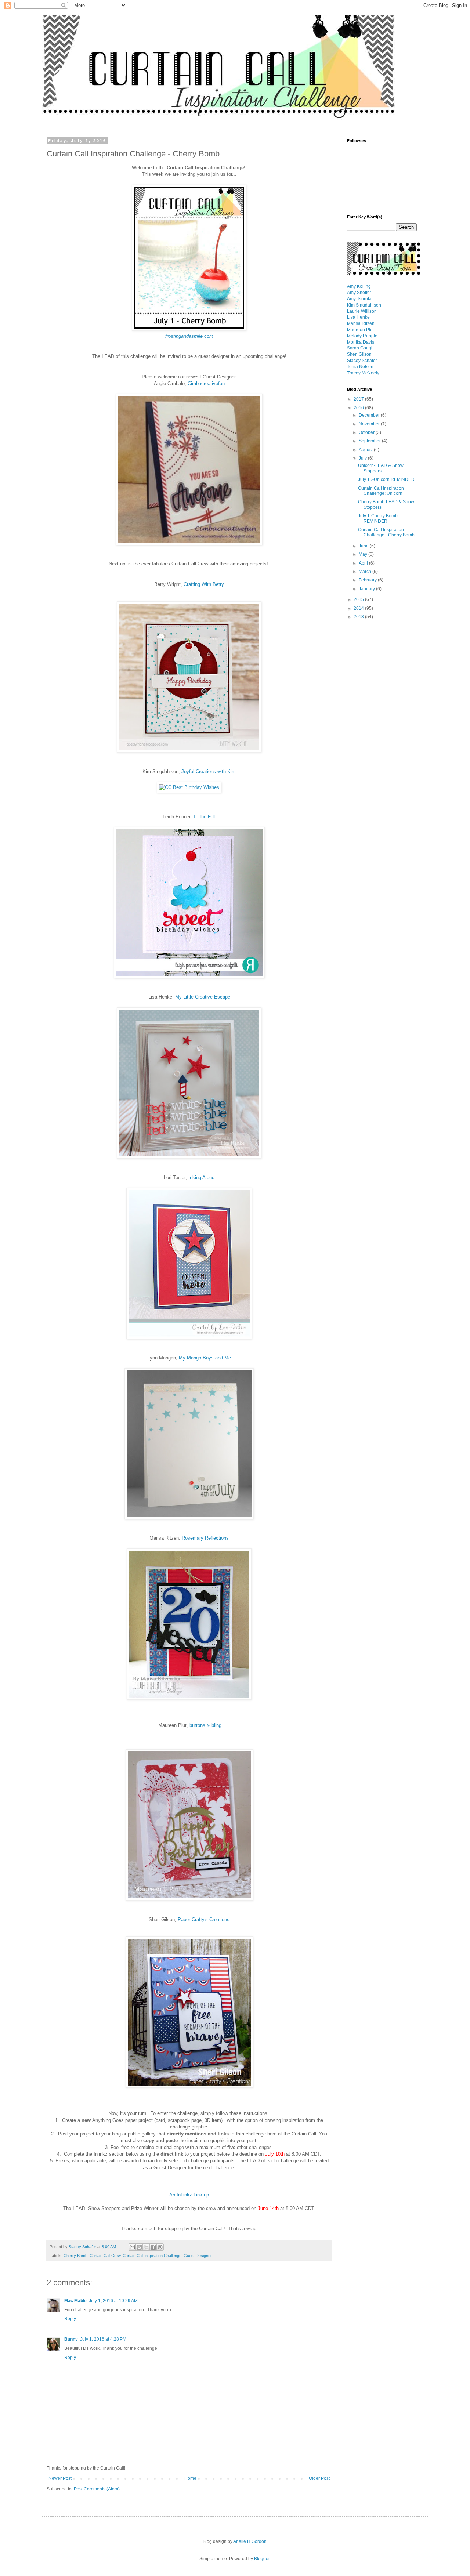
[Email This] (132, 2247)
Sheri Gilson (359, 354)
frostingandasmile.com (189, 336)
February (368, 580)
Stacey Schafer (362, 361)
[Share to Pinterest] (160, 2247)
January (367, 589)
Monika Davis (361, 342)
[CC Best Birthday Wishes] (189, 787)
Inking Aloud (201, 1178)
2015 (359, 599)
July (363, 458)
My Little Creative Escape (203, 997)
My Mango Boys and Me (205, 1358)
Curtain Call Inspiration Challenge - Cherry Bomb (386, 532)
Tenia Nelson (360, 367)
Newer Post (60, 2478)
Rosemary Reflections (205, 1538)
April (364, 563)
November (370, 424)
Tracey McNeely (363, 373)
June (364, 546)
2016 (359, 408)
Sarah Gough (360, 348)
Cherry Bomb (75, 2256)
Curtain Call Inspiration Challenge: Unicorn (381, 491)
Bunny (71, 2339)
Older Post (319, 2478)
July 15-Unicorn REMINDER (386, 479)
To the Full (204, 817)
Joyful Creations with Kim (209, 771)
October (367, 432)
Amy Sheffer (359, 293)
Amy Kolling (359, 286)
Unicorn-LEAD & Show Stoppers (381, 468)
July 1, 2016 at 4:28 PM (103, 2339)
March (366, 572)
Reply (70, 2319)
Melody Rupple (362, 336)
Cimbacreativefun (206, 383)
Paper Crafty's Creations (204, 1919)
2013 (359, 617)
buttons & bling (205, 1725)
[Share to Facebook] (153, 2247)
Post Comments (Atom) (97, 2489)
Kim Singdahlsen (364, 305)
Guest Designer (198, 2256)
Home (190, 2478)
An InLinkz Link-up (189, 2195)
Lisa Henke (358, 317)
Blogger (262, 2559)
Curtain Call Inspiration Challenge (152, 2256)
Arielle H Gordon (250, 2541)
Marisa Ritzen (361, 323)
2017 (359, 399)
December (370, 415)
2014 (359, 608)
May (364, 554)
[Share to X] (146, 2247)
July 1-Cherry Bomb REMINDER (378, 518)
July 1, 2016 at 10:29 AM (113, 2301)
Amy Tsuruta (359, 299)
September (370, 441)
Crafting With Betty (204, 584)
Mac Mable (75, 2301)
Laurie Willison (362, 311)
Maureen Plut (360, 330)
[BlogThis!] (139, 2247)
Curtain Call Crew (105, 2256)
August (366, 450)
